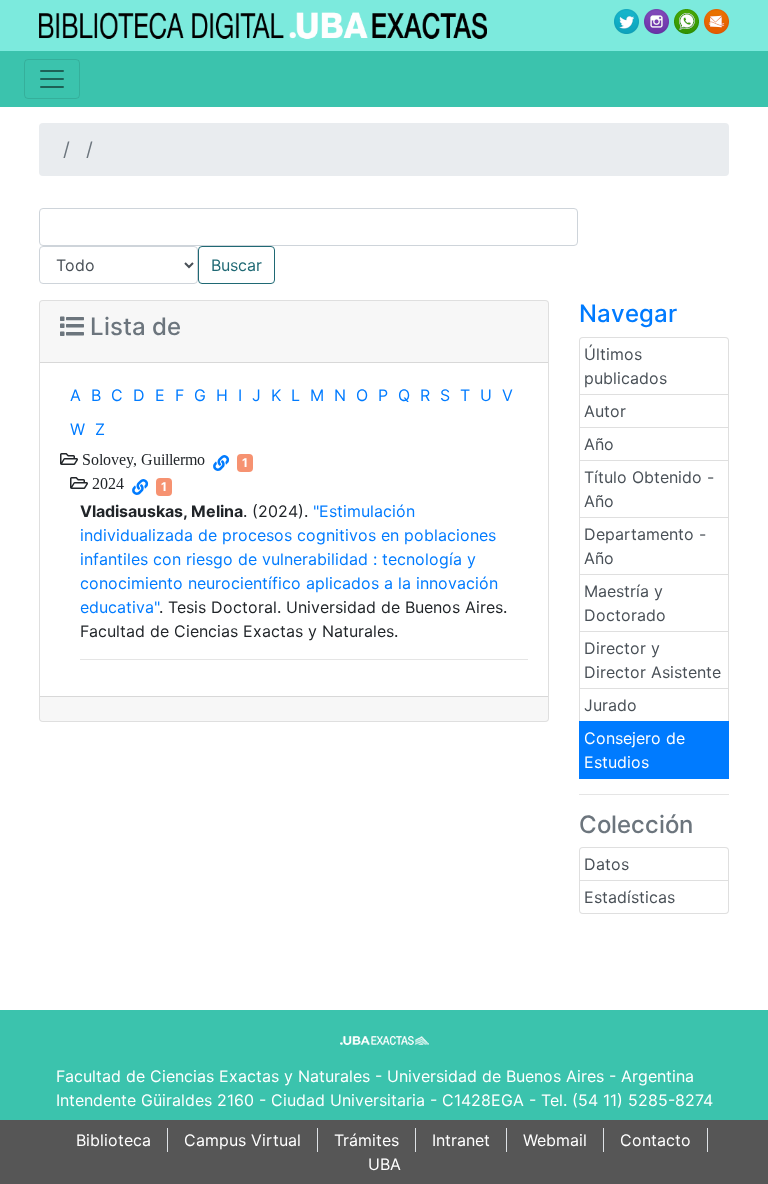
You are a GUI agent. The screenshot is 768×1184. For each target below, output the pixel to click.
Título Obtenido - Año (649, 489)
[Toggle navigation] (52, 79)
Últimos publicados (625, 366)
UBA (384, 1164)
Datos (606, 864)
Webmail (555, 1140)
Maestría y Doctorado (625, 603)
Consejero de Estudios (634, 750)
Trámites (366, 1140)
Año (599, 444)
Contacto (655, 1140)
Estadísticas (629, 897)
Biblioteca (113, 1140)
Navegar (628, 313)
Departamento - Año (645, 546)
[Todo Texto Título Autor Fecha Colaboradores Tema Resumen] (384, 246)
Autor (605, 411)
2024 (106, 483)
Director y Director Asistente (652, 660)
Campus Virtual (242, 1140)
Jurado (610, 705)
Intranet (461, 1140)
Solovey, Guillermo (141, 459)
